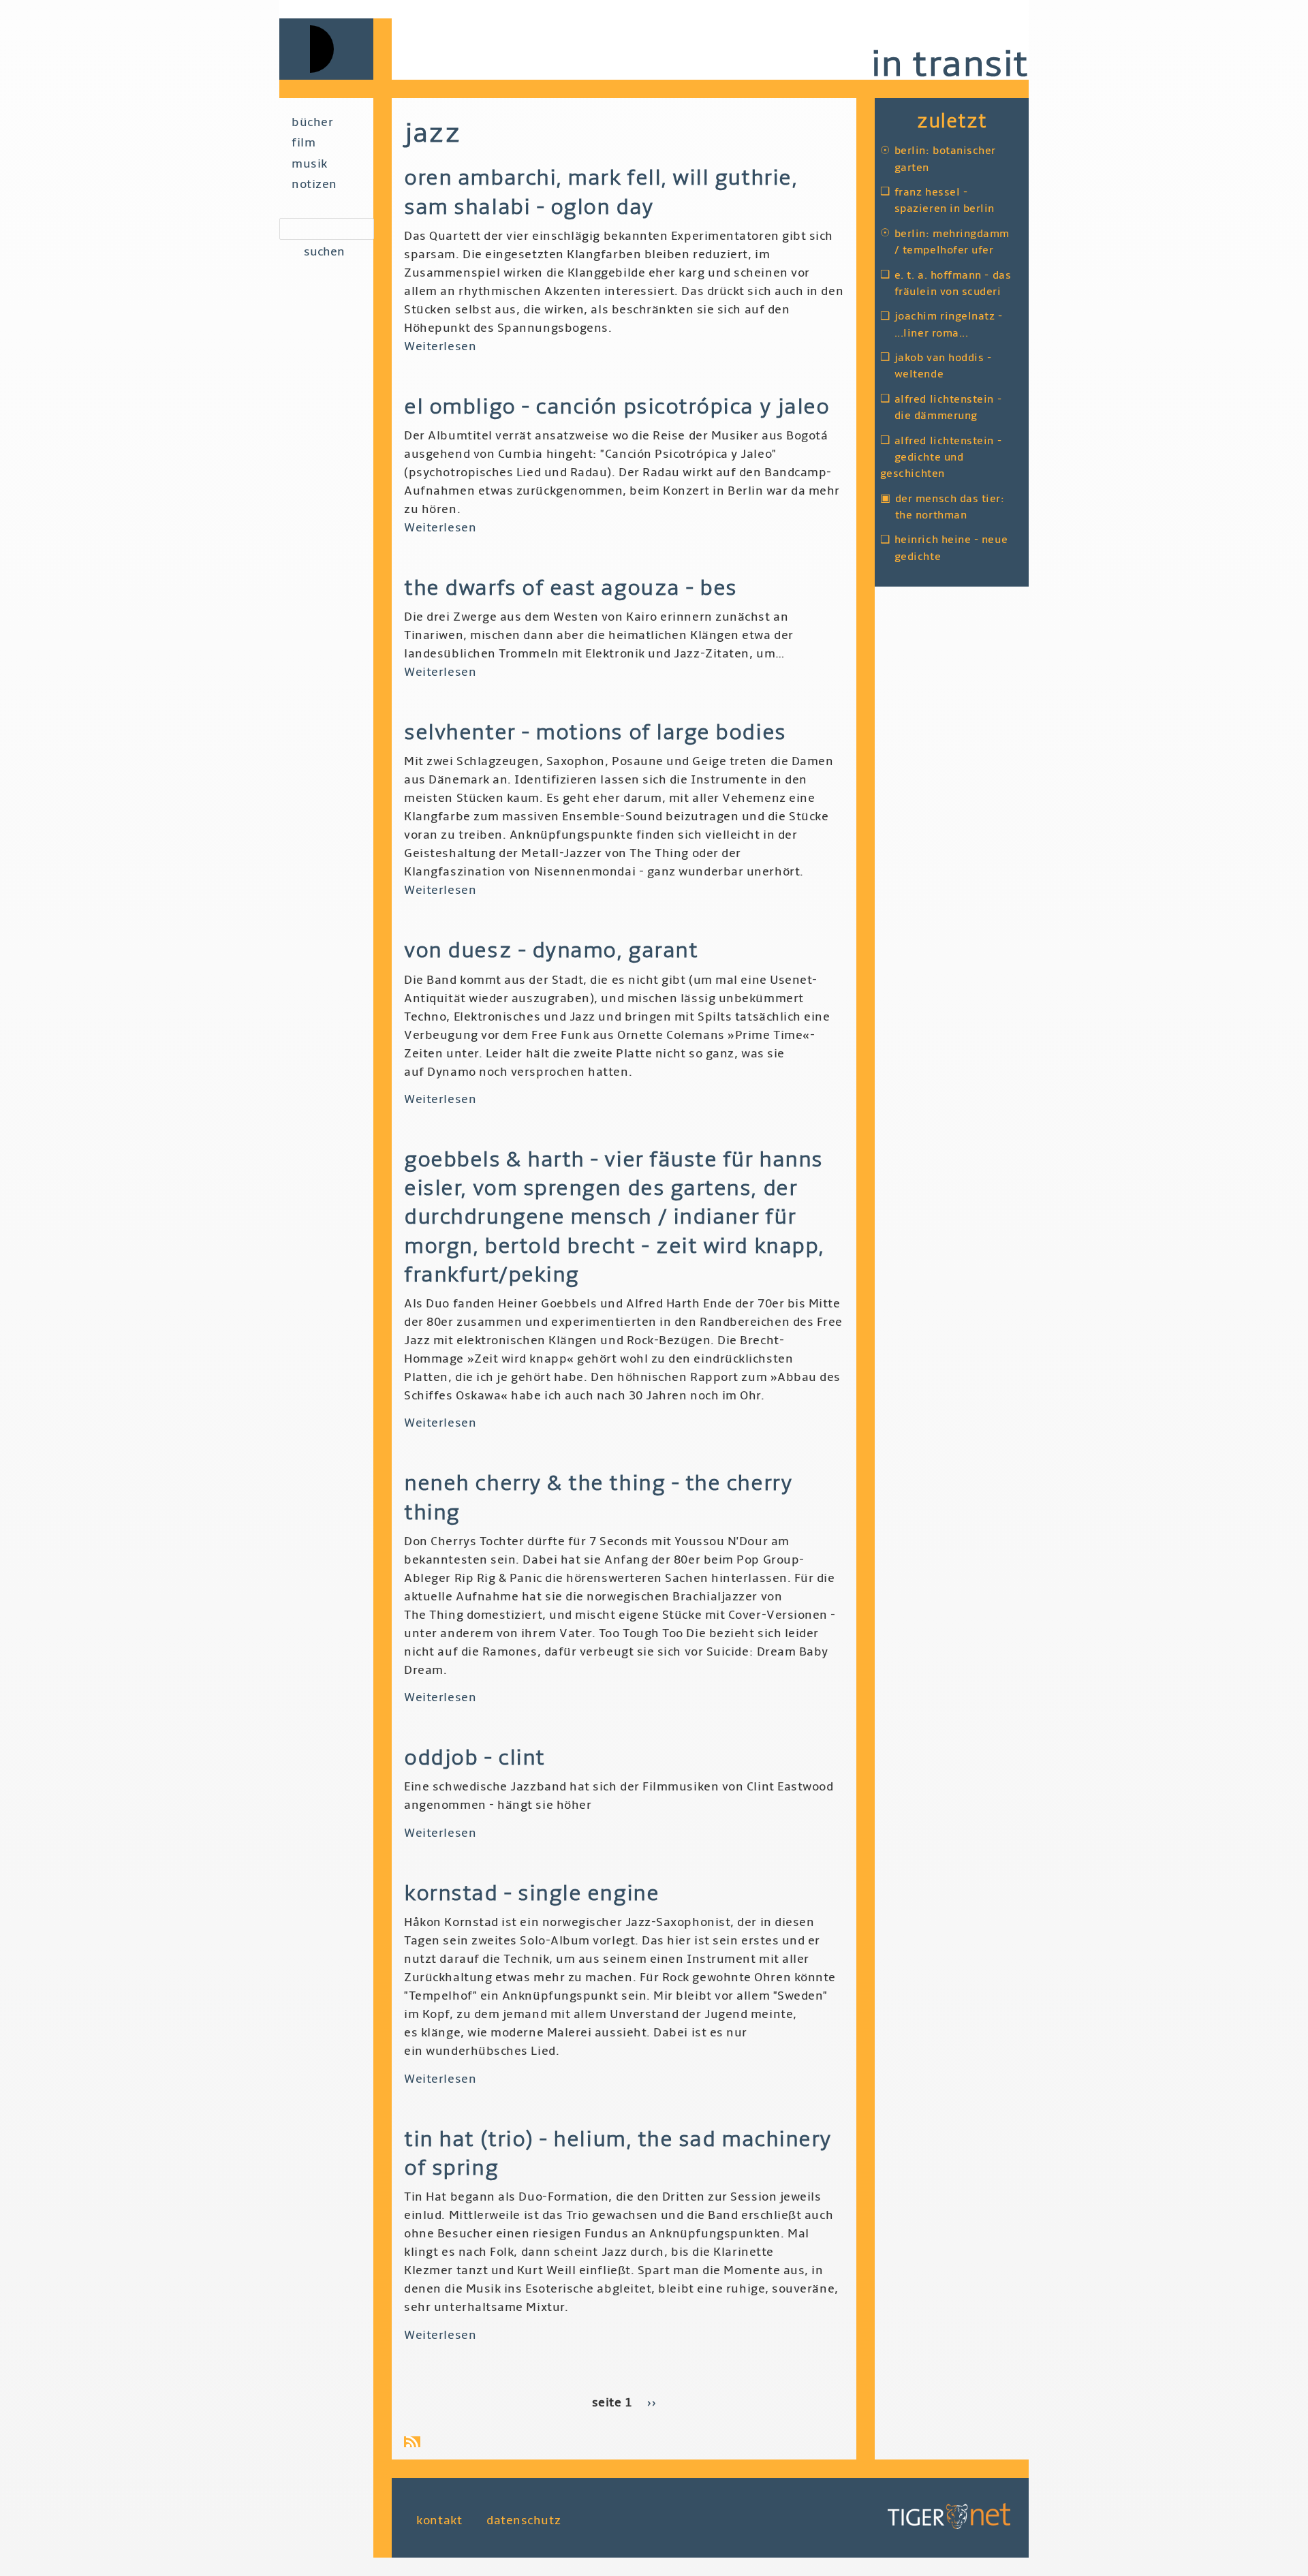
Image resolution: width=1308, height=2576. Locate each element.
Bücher (312, 122)
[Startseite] (336, 49)
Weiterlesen (440, 346)
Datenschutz (524, 2520)
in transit (950, 64)
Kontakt (439, 2520)
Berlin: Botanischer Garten (945, 159)
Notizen (314, 184)
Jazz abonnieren (415, 2442)
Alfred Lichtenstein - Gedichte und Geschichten (941, 457)
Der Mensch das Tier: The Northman (950, 507)
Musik (310, 164)
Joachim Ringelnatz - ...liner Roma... (949, 324)
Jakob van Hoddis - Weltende (943, 366)
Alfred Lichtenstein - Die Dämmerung (948, 407)
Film (303, 143)
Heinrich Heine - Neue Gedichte (951, 548)
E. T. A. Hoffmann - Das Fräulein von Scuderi (953, 283)
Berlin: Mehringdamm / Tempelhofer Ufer (952, 242)
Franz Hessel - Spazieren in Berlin (945, 200)
